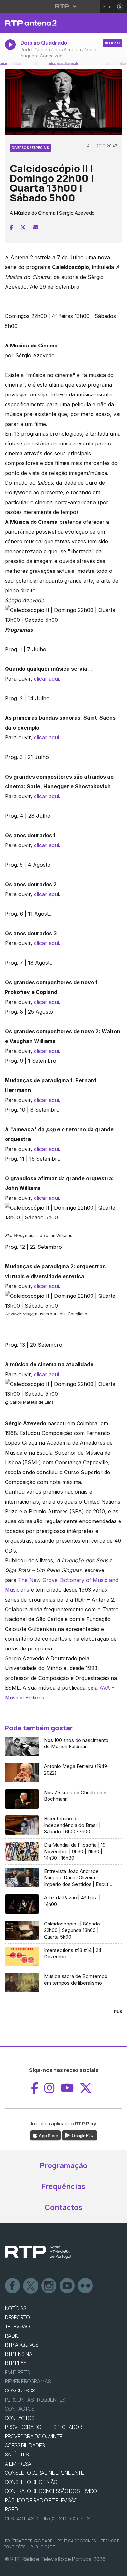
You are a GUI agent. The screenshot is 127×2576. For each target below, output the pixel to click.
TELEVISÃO (17, 2326)
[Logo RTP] (38, 2252)
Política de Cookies (77, 2541)
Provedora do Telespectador (43, 2427)
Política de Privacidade (29, 2541)
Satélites (17, 2455)
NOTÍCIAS (16, 2308)
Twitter (31, 2286)
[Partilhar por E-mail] (36, 227)
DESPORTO (17, 2317)
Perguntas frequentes (35, 2400)
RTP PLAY (16, 2363)
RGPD (11, 2509)
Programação (64, 2165)
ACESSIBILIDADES (25, 2445)
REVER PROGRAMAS (28, 2381)
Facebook (13, 2286)
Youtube (67, 2286)
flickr (86, 2286)
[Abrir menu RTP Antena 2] (121, 23)
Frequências (63, 2186)
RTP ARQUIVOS (22, 2345)
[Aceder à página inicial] (42, 23)
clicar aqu (46, 894)
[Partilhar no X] (23, 227)
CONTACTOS (20, 2418)
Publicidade (43, 2547)
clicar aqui (46, 679)
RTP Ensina (19, 2354)
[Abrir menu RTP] (64, 6)
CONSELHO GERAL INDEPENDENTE (44, 2473)
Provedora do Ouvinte (34, 2436)
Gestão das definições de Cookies (47, 2519)
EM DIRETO (17, 2372)
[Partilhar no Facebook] (11, 227)
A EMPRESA (18, 2464)
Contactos (63, 2207)
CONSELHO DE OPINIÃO (31, 2482)
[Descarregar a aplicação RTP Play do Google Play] (80, 2135)
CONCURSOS (20, 2391)
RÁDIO (12, 2336)
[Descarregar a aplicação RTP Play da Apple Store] (45, 2135)
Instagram (49, 2286)
